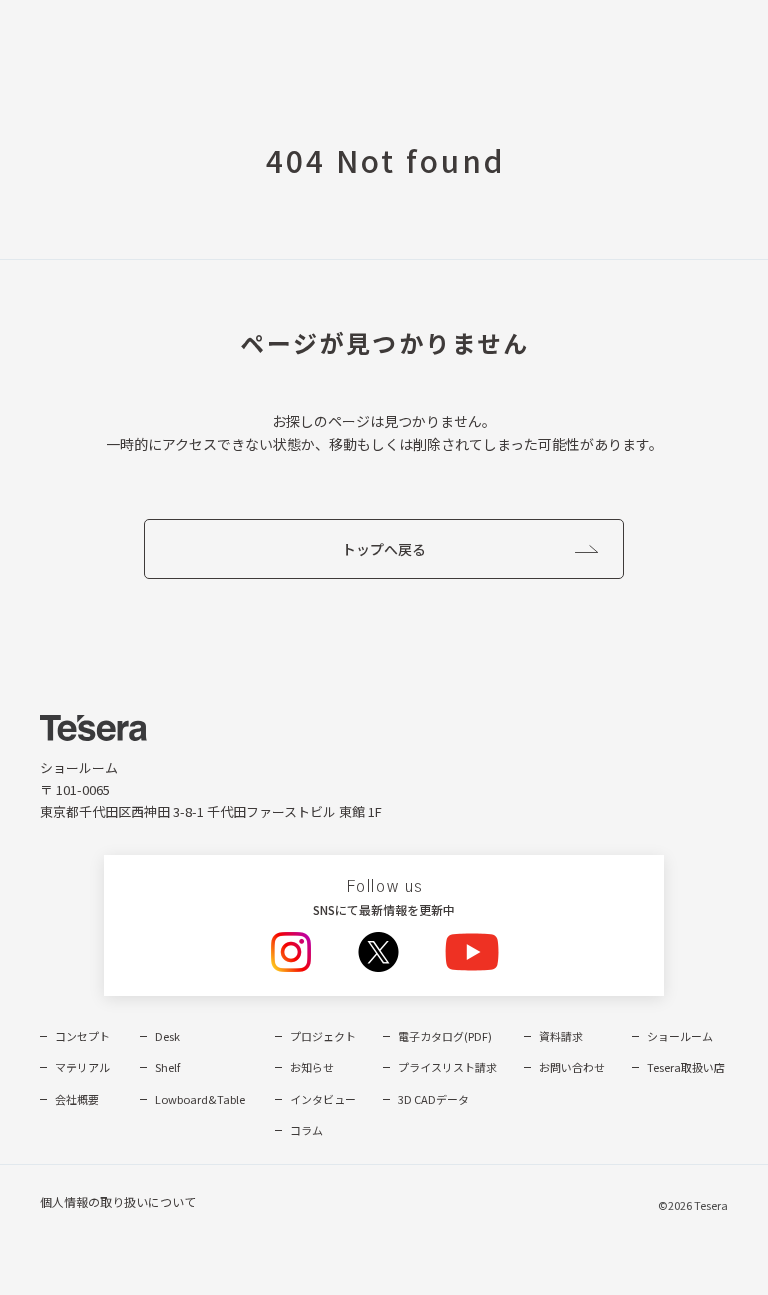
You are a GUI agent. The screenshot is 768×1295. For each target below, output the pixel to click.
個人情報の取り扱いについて (118, 1201)
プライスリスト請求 (447, 1067)
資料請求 (561, 1036)
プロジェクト (323, 1036)
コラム (306, 1130)
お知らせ (312, 1067)
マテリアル (82, 1067)
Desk (167, 1036)
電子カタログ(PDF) (445, 1036)
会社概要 (77, 1099)
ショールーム (680, 1036)
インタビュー (323, 1099)
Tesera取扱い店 (686, 1067)
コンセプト (82, 1036)
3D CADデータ (433, 1099)
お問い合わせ (572, 1067)
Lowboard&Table (200, 1099)
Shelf (167, 1067)
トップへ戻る (384, 549)
